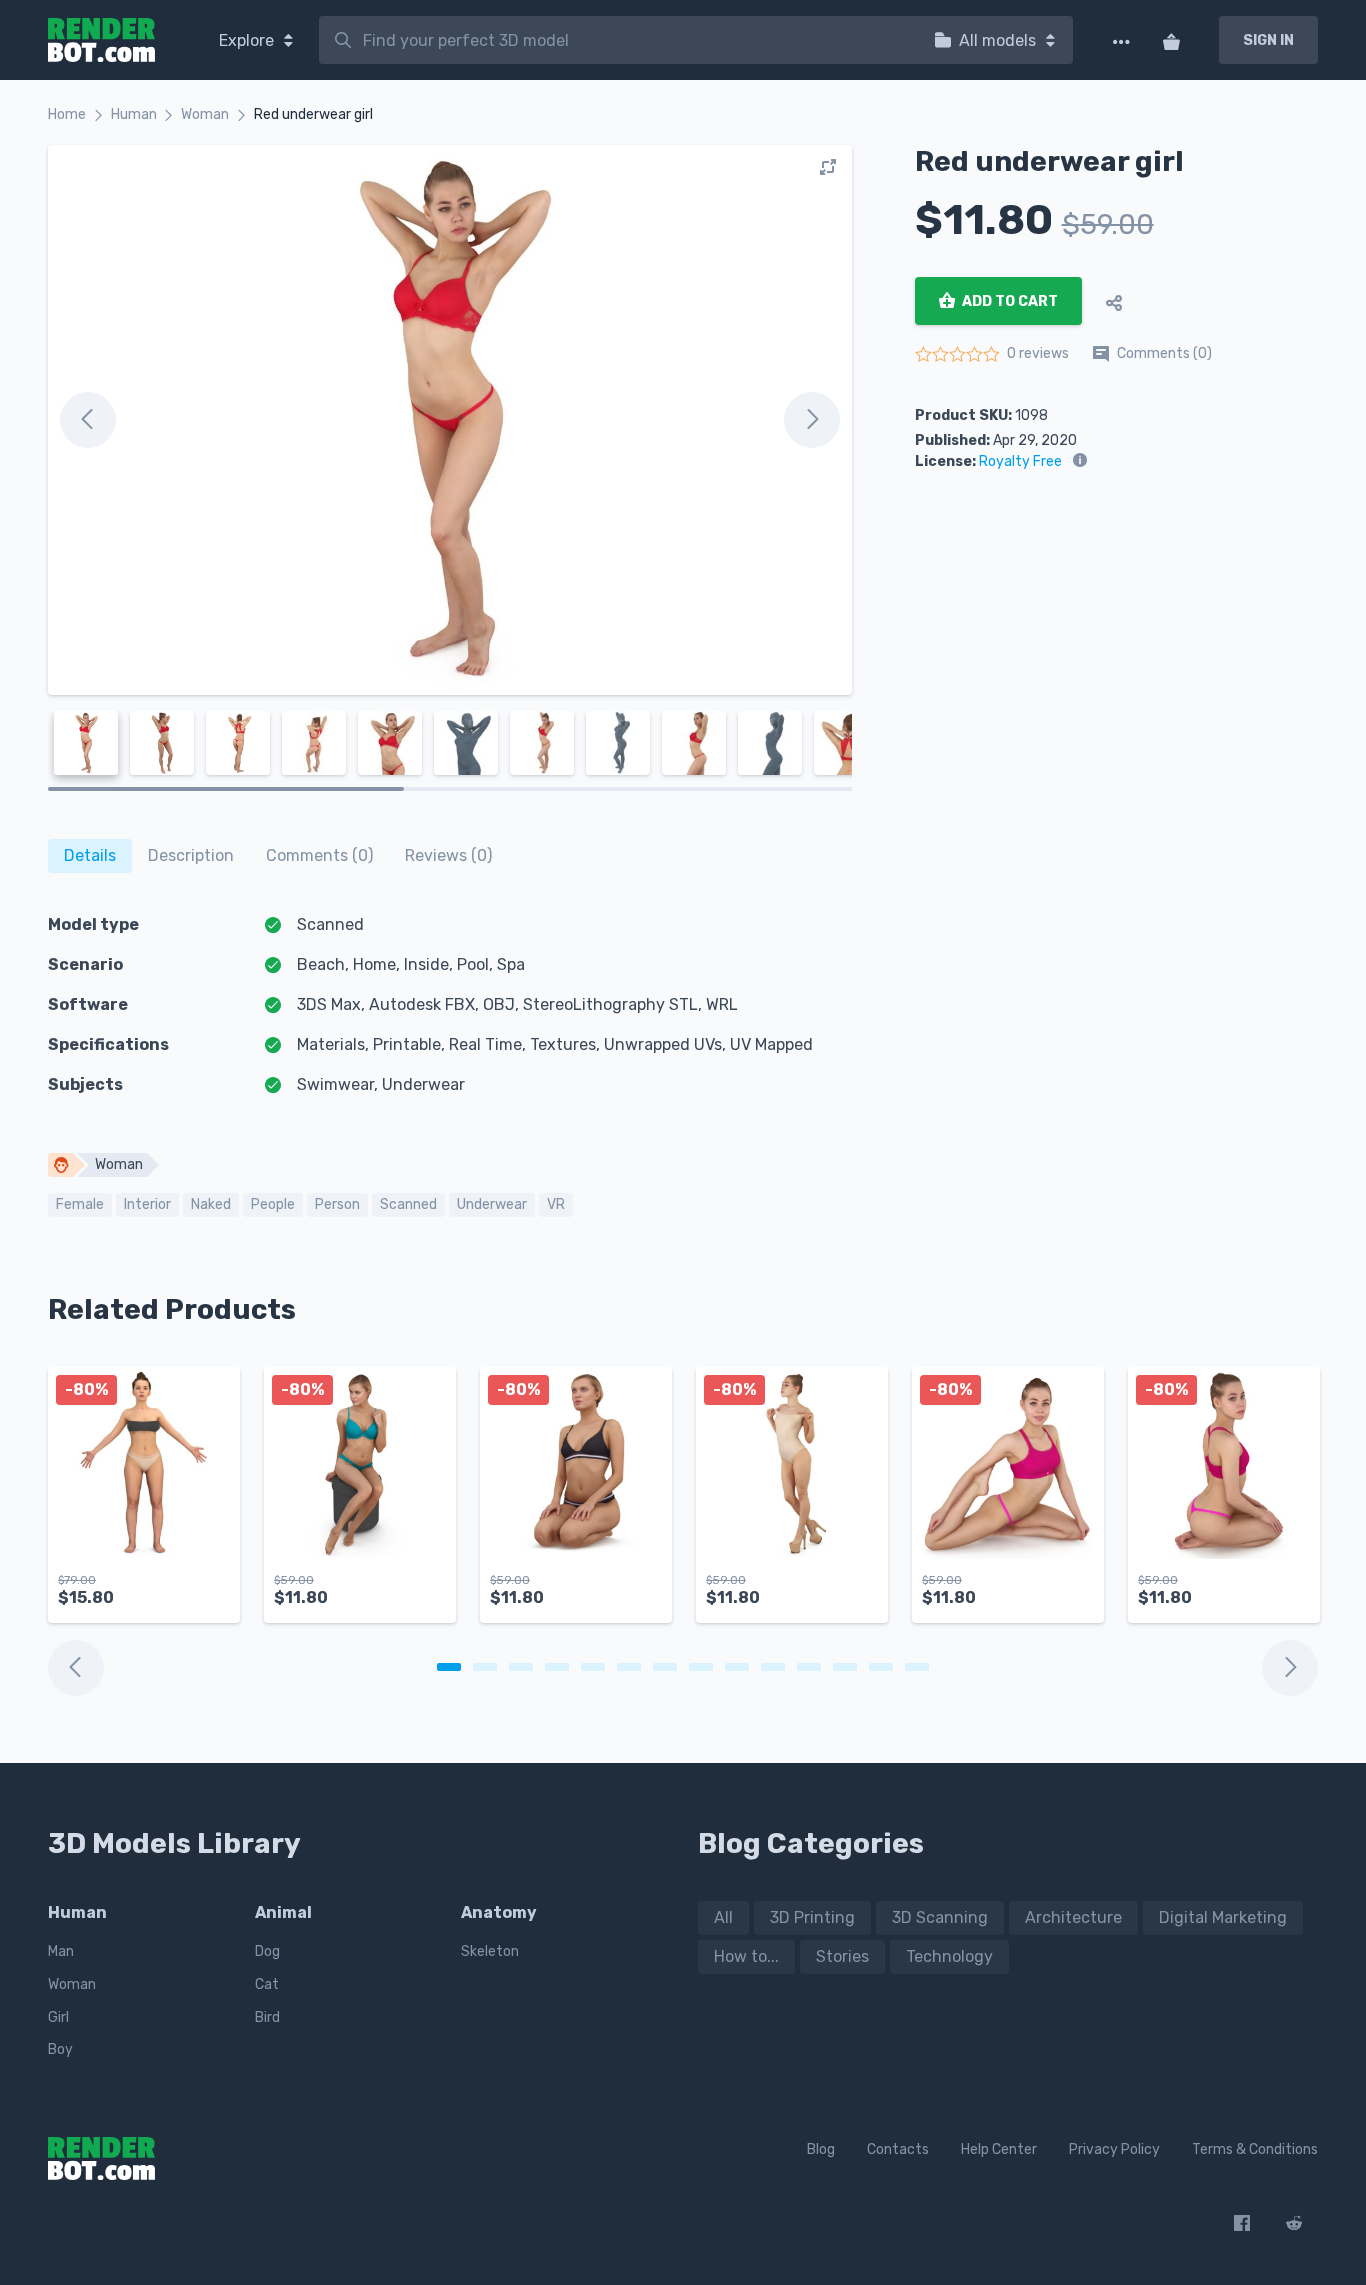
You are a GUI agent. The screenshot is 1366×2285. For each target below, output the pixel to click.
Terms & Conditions (1255, 2149)
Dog (267, 1951)
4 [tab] (557, 1667)
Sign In (1268, 40)
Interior (147, 1204)
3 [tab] (521, 1667)
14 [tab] (917, 1667)
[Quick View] (214, 1591)
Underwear (492, 1204)
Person (337, 1204)
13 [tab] (881, 1667)
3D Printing (812, 1917)
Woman (205, 114)
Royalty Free (1020, 461)
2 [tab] (485, 1667)
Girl (58, 2017)
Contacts (898, 2149)
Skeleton (490, 1951)
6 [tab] (629, 1667)
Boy (60, 2049)
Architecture (1073, 1917)
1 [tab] (449, 1667)
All (723, 1917)
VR (556, 1204)
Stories (842, 1956)
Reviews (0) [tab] (448, 855)
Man (61, 1951)
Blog (821, 2149)
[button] (174, 1591)
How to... (746, 1956)
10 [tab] (773, 1667)
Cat (267, 1984)
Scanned (408, 1204)
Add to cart (1008, 301)
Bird (267, 2017)
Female (80, 1204)
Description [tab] (191, 855)
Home (67, 114)
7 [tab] (665, 1667)
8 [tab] (701, 1667)
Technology (949, 1956)
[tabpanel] (144, 1505)
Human (134, 114)
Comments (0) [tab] (319, 855)
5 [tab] (593, 1667)
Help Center (999, 2149)
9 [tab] (737, 1667)
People (273, 1204)
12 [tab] (845, 1667)
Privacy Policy (1114, 2149)
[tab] (90, 856)
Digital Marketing (1223, 1917)
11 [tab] (809, 1667)
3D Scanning (940, 1917)
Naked (211, 1204)
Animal (283, 1912)
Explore (248, 40)
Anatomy (499, 1912)
